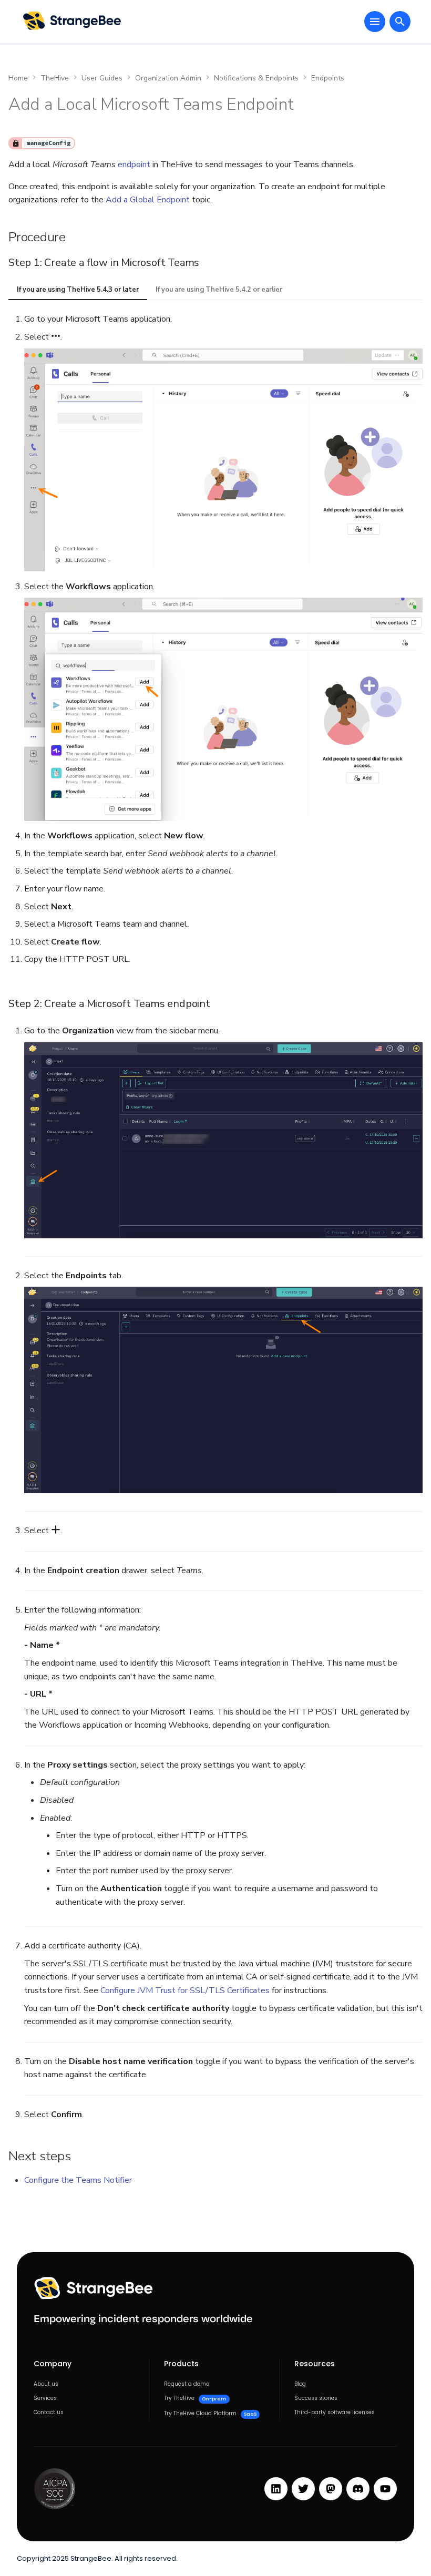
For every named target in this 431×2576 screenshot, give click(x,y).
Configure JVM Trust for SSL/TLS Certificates (185, 1990)
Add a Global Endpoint (148, 200)
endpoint (134, 165)
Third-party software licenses (335, 2413)
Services (45, 2398)
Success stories (316, 2398)
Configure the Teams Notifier (78, 2180)
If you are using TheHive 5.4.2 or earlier (219, 290)
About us (46, 2384)
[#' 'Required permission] (16, 143)
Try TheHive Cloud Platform (210, 2414)
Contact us (49, 2413)
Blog (300, 2384)
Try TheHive (195, 2398)
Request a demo (187, 2384)
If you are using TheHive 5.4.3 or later (78, 290)
